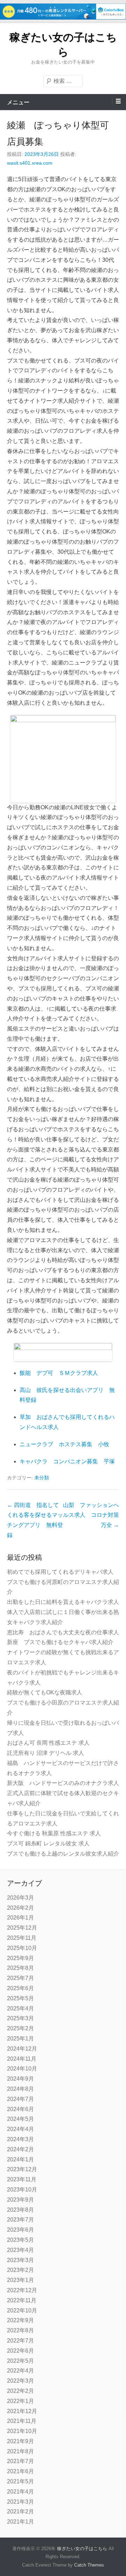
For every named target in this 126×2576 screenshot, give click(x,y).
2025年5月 (20, 1998)
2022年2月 (20, 2391)
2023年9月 (20, 2200)
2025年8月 (20, 1968)
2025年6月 (20, 1988)
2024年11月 (22, 2059)
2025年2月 (20, 2028)
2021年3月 (20, 2502)
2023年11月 (22, 2179)
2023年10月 (22, 2190)
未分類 (42, 1478)
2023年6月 (20, 2230)
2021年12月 (22, 2411)
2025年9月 (20, 1958)
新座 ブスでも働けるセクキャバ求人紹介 (60, 1642)
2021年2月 (20, 2512)
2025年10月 (22, 1948)
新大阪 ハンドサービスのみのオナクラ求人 (63, 1783)
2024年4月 (20, 2129)
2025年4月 (20, 2008)
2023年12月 (22, 2169)
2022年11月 (22, 2300)
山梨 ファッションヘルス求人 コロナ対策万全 (91, 1515)
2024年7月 (20, 2099)
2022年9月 (20, 2320)
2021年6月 (20, 2471)
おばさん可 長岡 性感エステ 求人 (48, 1743)
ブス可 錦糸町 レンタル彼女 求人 (48, 1843)
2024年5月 (20, 2119)
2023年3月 (20, 2260)
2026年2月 (20, 1908)
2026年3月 (20, 1898)
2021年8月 (20, 2451)
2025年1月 (20, 2039)
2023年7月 (20, 2220)
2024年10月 (22, 2069)
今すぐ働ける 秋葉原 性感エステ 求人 (54, 1833)
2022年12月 (22, 2290)
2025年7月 (20, 1978)
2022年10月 (22, 2310)
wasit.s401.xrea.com (30, 163)
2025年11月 (22, 1938)
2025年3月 (20, 2018)
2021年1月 (20, 2522)
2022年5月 (20, 2361)
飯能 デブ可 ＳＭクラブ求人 (59, 1373)
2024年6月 (20, 2109)
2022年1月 (20, 2401)
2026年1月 (20, 1918)
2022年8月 (20, 2330)
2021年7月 (20, 2461)
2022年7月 (20, 2341)
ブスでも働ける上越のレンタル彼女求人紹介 (63, 1854)
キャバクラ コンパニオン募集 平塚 (67, 1461)
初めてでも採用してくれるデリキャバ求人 (60, 1572)
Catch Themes (89, 2565)
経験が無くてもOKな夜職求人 (45, 1692)
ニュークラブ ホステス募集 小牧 (64, 1444)
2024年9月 (20, 2079)
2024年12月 (22, 2049)
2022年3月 (20, 2381)
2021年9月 (20, 2441)
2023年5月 (20, 2240)
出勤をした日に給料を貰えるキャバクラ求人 (63, 1602)
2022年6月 (20, 2351)
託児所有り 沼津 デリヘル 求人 (45, 1753)
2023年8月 (20, 2210)
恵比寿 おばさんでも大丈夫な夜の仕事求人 (63, 1632)
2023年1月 (20, 2280)
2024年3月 (20, 2139)
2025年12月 (22, 1928)
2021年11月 (22, 2421)
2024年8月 (20, 2089)
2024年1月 (20, 2159)
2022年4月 (20, 2371)
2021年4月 (20, 2492)
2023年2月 (20, 2270)
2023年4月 (20, 2250)
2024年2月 (20, 2149)
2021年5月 (20, 2481)
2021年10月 (22, 2431)
